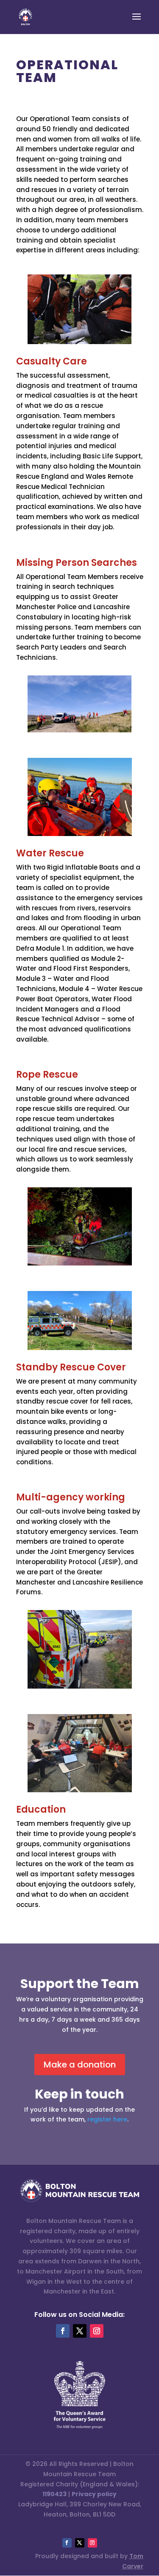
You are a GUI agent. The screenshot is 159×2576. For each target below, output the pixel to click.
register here (107, 2119)
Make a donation (80, 2065)
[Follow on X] (80, 2331)
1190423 (54, 2494)
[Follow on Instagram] (97, 2331)
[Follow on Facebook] (63, 2331)
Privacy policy (94, 2494)
